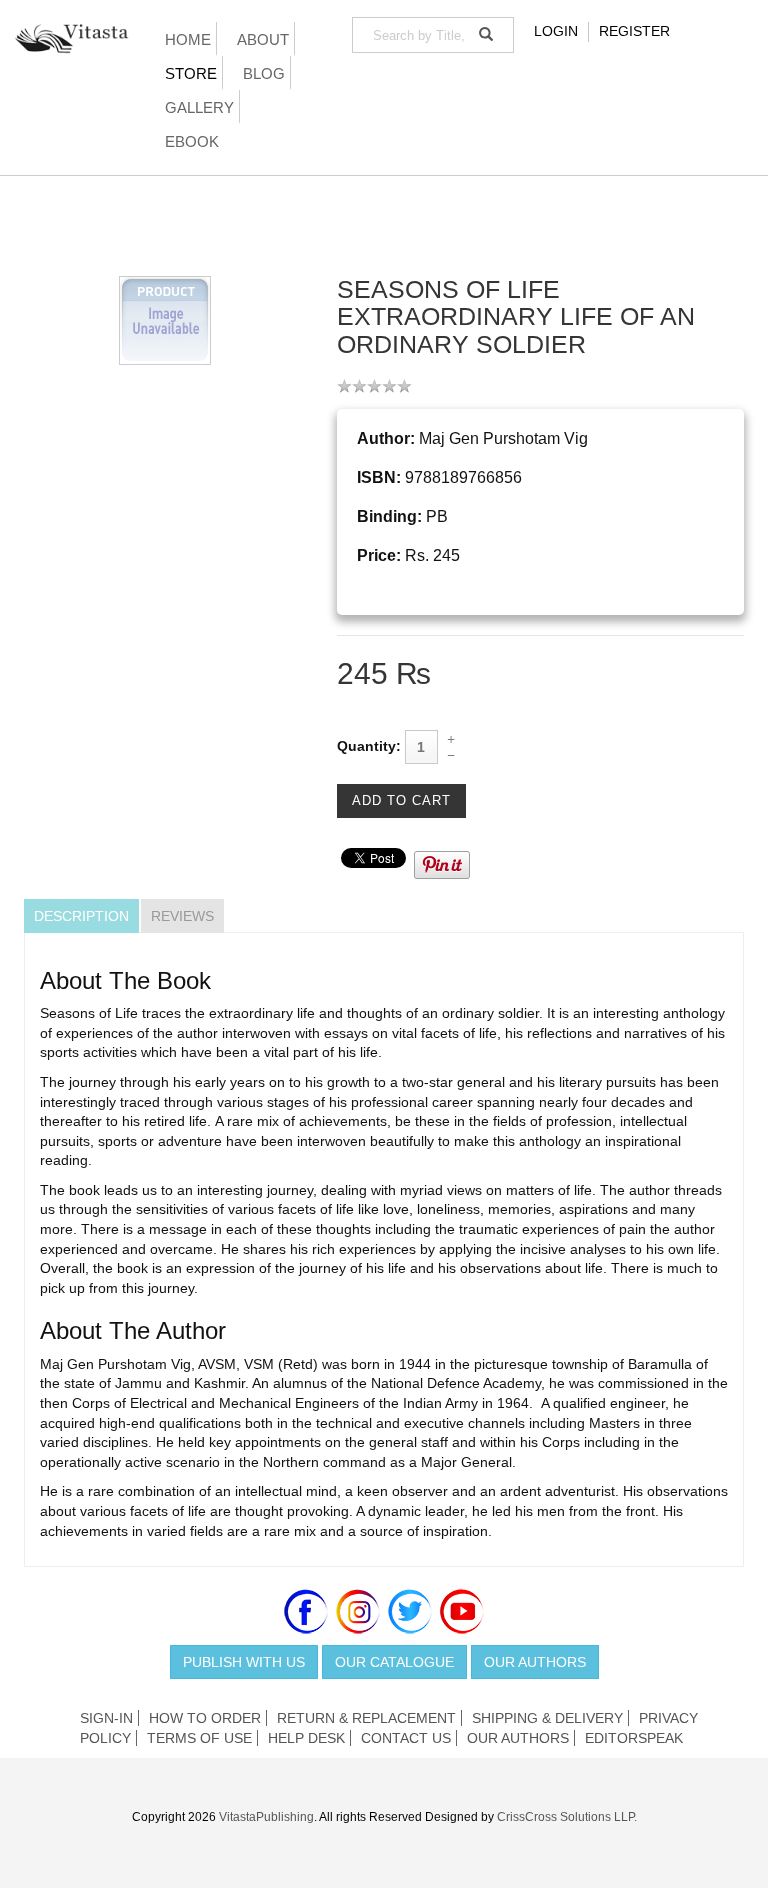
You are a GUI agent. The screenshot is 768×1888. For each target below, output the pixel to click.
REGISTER (634, 31)
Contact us (406, 1738)
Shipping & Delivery (547, 1718)
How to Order (205, 1718)
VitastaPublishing (266, 1817)
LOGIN (556, 31)
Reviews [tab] (182, 916)
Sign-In (106, 1718)
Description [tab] (81, 916)
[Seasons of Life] (165, 319)
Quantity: (369, 746)
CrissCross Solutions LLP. (567, 1817)
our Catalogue (394, 1662)
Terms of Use (199, 1738)
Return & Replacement (366, 1718)
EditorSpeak (634, 1738)
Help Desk (306, 1738)
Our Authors (535, 1662)
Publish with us (244, 1662)
